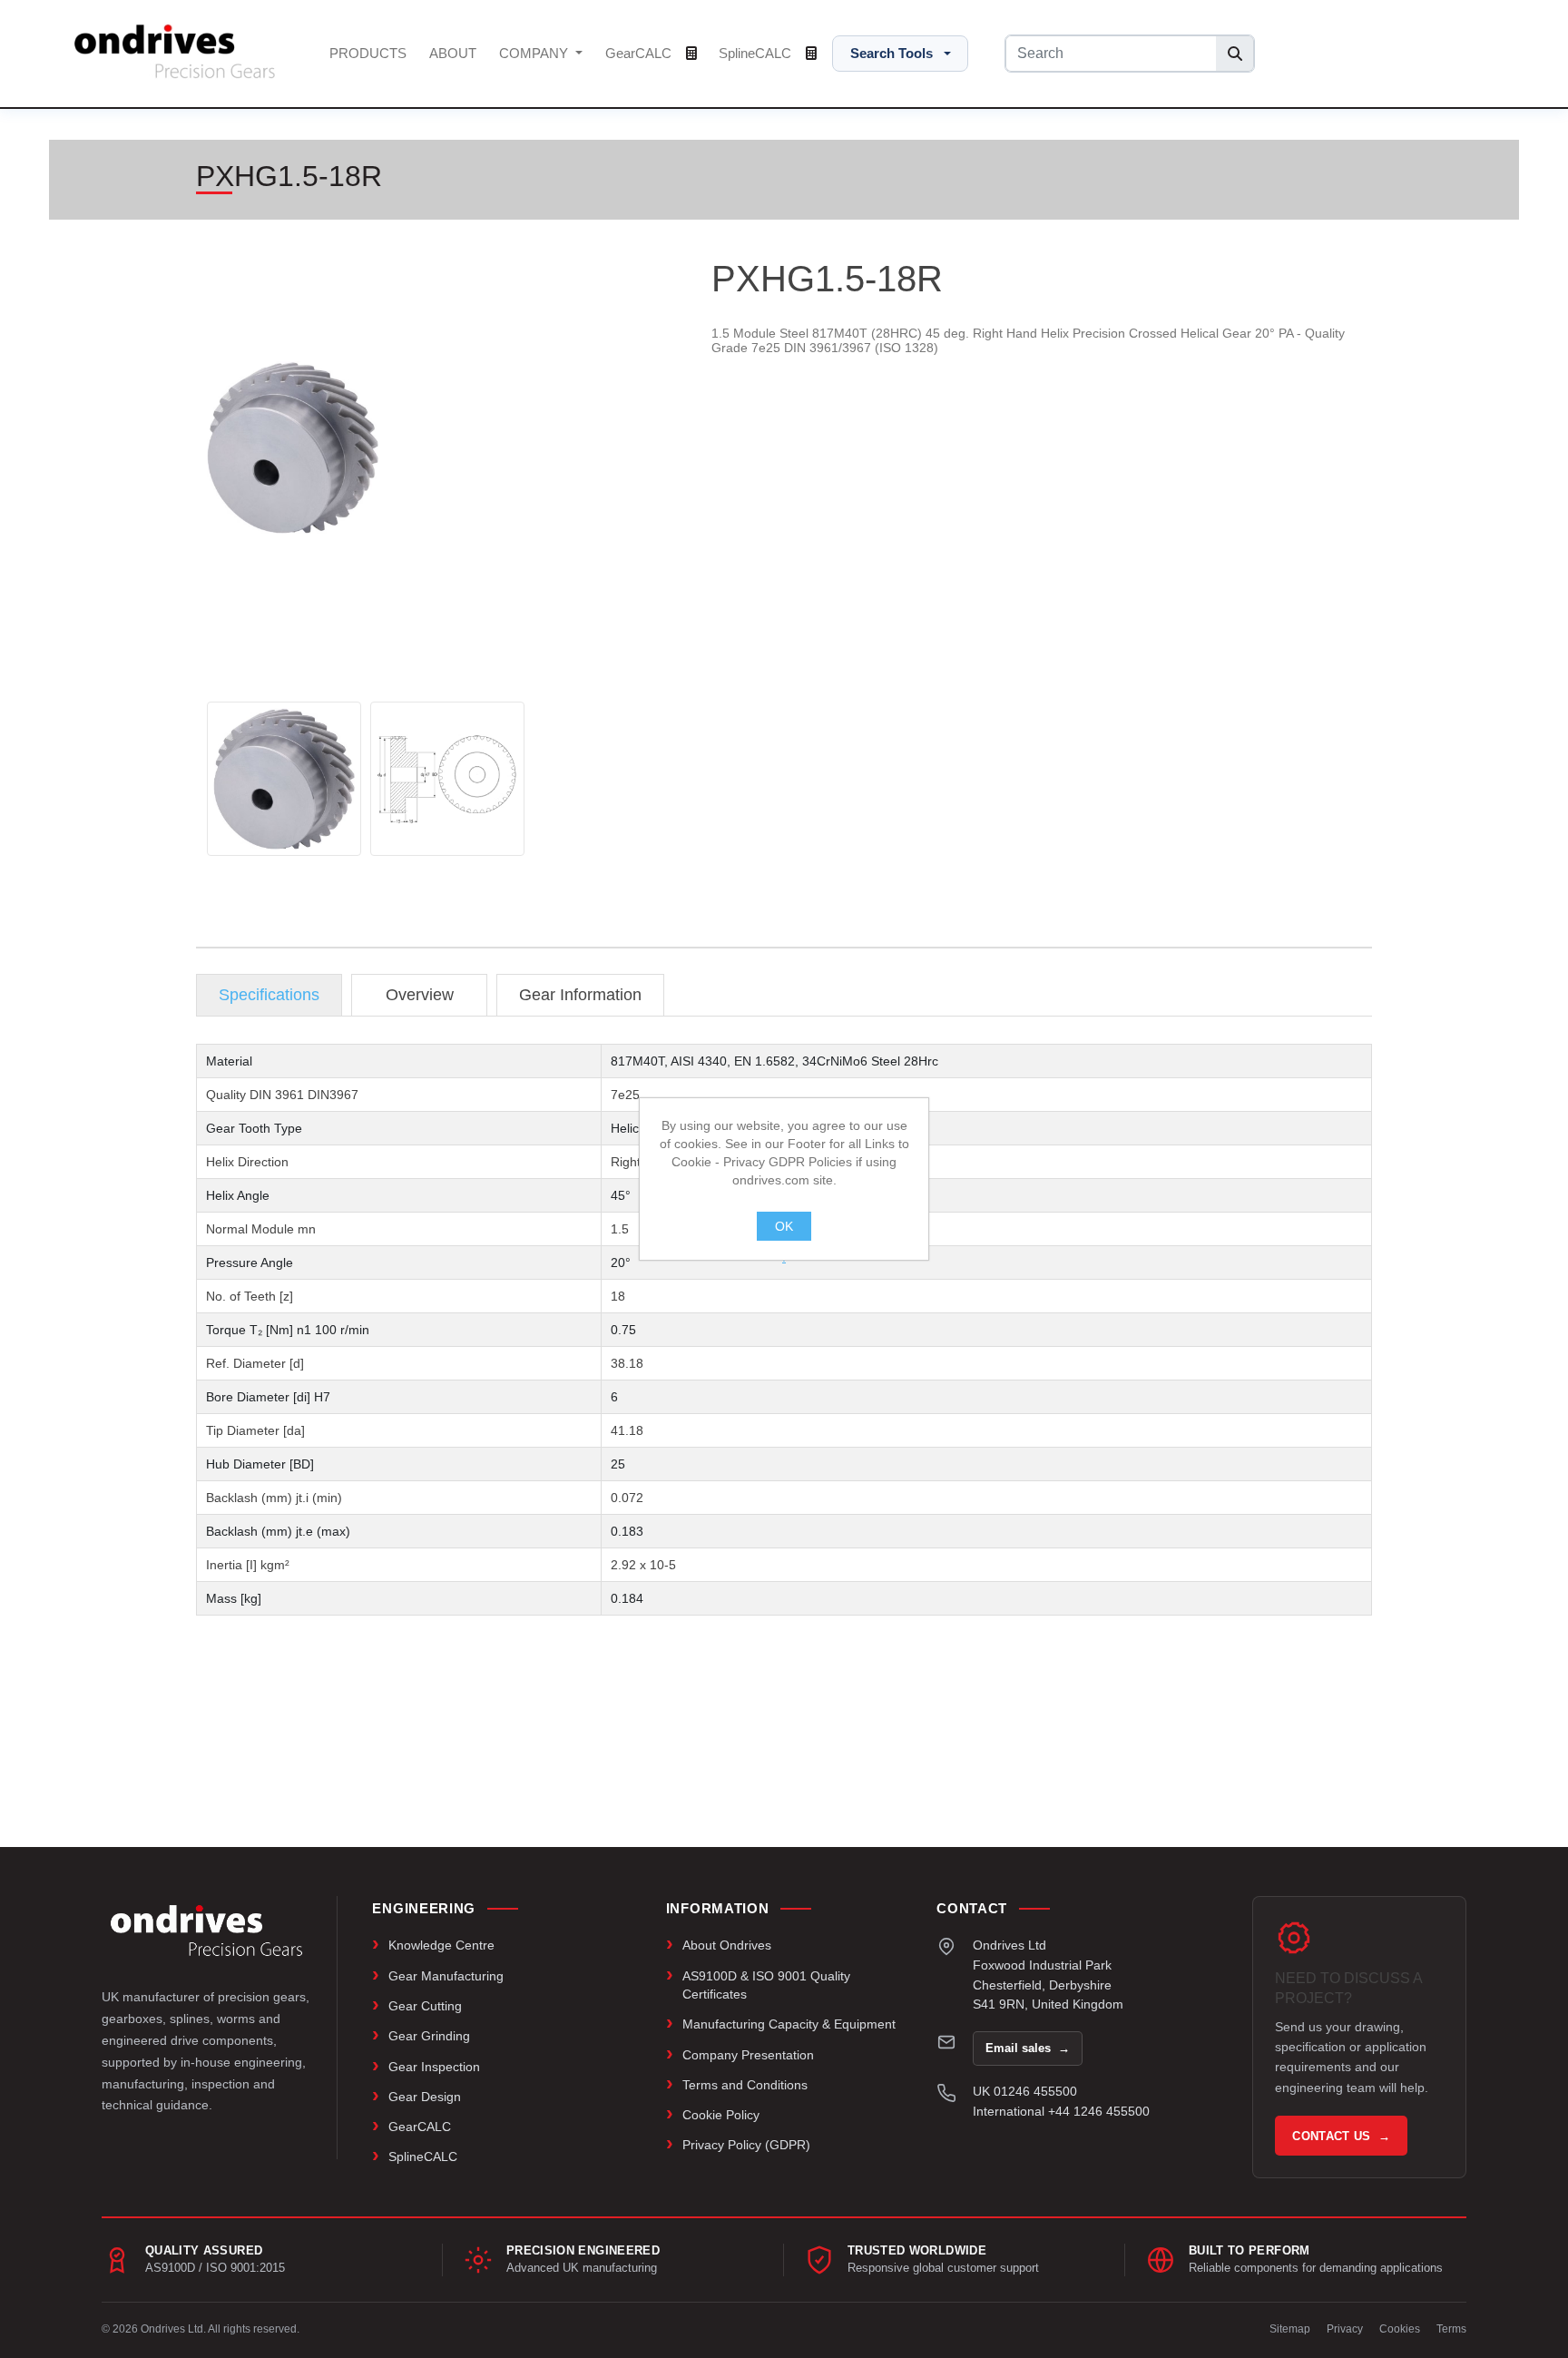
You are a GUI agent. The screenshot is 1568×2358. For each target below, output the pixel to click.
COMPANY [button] (535, 53)
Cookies (1400, 2329)
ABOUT (453, 53)
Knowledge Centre (441, 1945)
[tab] (269, 995)
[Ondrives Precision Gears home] (206, 1931)
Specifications (269, 995)
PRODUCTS (368, 53)
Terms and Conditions (745, 2085)
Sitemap (1290, 2329)
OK (784, 1226)
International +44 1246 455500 (1061, 2111)
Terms (1451, 2329)
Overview (420, 995)
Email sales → (1028, 2048)
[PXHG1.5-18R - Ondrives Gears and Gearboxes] (284, 779)
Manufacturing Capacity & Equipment (789, 2024)
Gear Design (425, 2097)
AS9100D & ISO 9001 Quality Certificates (766, 1985)
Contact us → (1341, 2136)
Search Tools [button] (892, 53)
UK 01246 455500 (1025, 2091)
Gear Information (580, 995)
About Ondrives (727, 1945)
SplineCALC (757, 53)
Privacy (1345, 2329)
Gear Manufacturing (446, 1976)
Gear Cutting (425, 2006)
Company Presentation (748, 2055)
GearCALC (640, 53)
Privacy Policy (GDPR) (746, 2145)
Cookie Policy (721, 2115)
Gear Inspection (434, 2067)
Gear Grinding (429, 2036)
